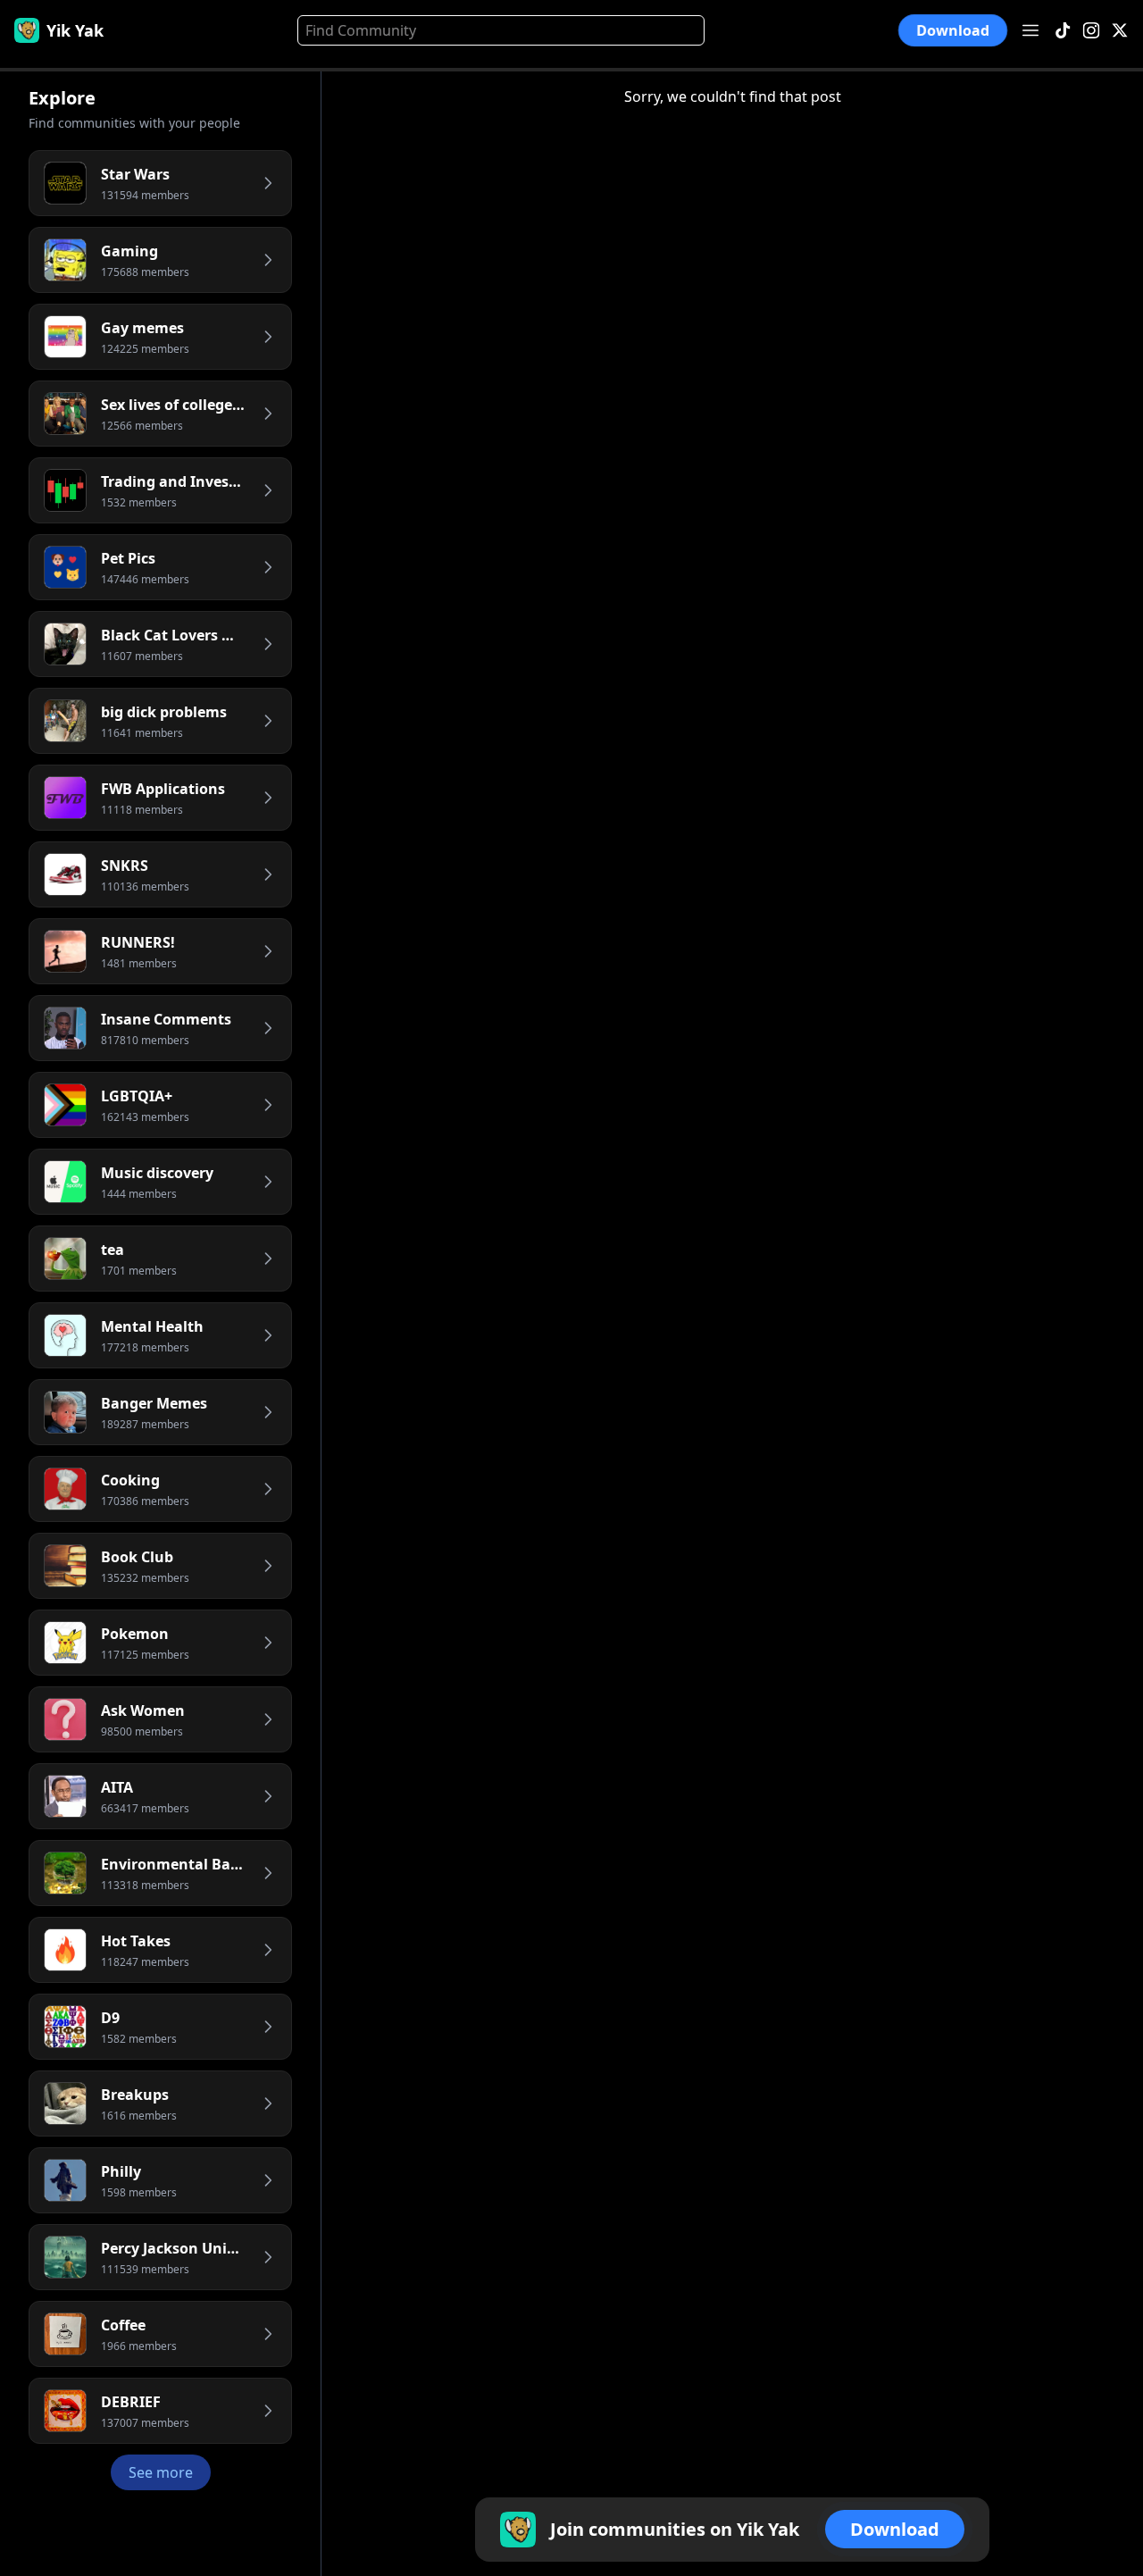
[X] (1120, 31)
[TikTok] (1063, 31)
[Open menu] (1030, 30)
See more (161, 2472)
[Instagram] (1091, 31)
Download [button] (953, 31)
